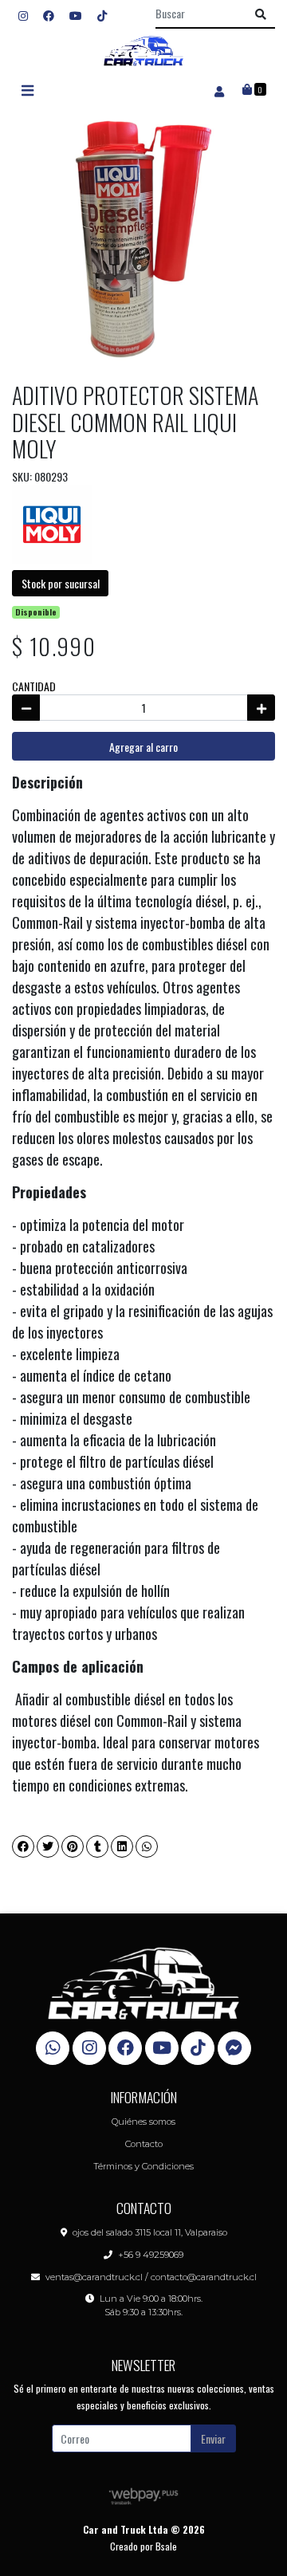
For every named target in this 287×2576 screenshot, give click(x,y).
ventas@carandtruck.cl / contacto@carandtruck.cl (151, 2277)
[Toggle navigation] (27, 90)
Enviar (213, 2438)
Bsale (166, 2546)
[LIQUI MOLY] (52, 523)
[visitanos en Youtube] (76, 15)
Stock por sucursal (61, 583)
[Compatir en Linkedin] (122, 1846)
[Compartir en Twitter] (48, 1846)
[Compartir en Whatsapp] (147, 1846)
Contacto (144, 2144)
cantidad (34, 686)
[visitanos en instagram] (23, 15)
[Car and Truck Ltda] (143, 51)
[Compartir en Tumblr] (97, 1846)
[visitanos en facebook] (49, 15)
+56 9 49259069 (151, 2255)
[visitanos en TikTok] (102, 15)
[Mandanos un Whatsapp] (53, 2048)
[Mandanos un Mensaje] (234, 2048)
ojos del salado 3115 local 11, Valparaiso (150, 2232)
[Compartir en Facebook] (23, 1846)
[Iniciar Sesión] (219, 90)
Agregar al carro (143, 747)
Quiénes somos (143, 2122)
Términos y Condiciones (143, 2166)
